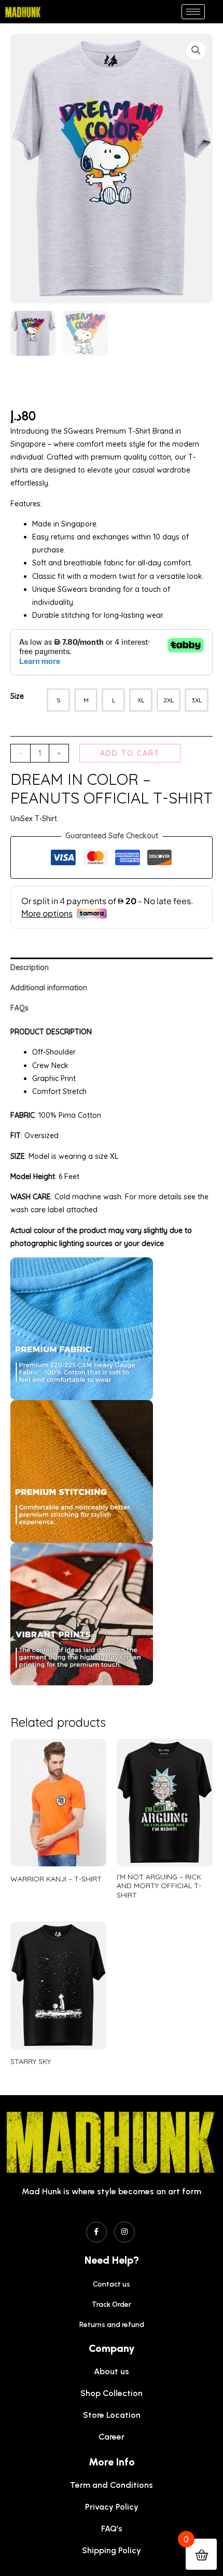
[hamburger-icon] (193, 12)
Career (112, 2437)
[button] (196, 50)
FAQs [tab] (19, 1008)
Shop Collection (112, 2393)
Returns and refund (112, 2325)
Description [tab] (30, 967)
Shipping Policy (112, 2550)
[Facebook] (96, 2232)
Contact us (112, 2284)
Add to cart (130, 753)
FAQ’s (112, 2529)
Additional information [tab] (49, 988)
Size (17, 696)
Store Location (112, 2415)
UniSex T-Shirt (34, 819)
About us (112, 2371)
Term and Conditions (112, 2485)
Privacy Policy (112, 2507)
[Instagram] (124, 2232)
